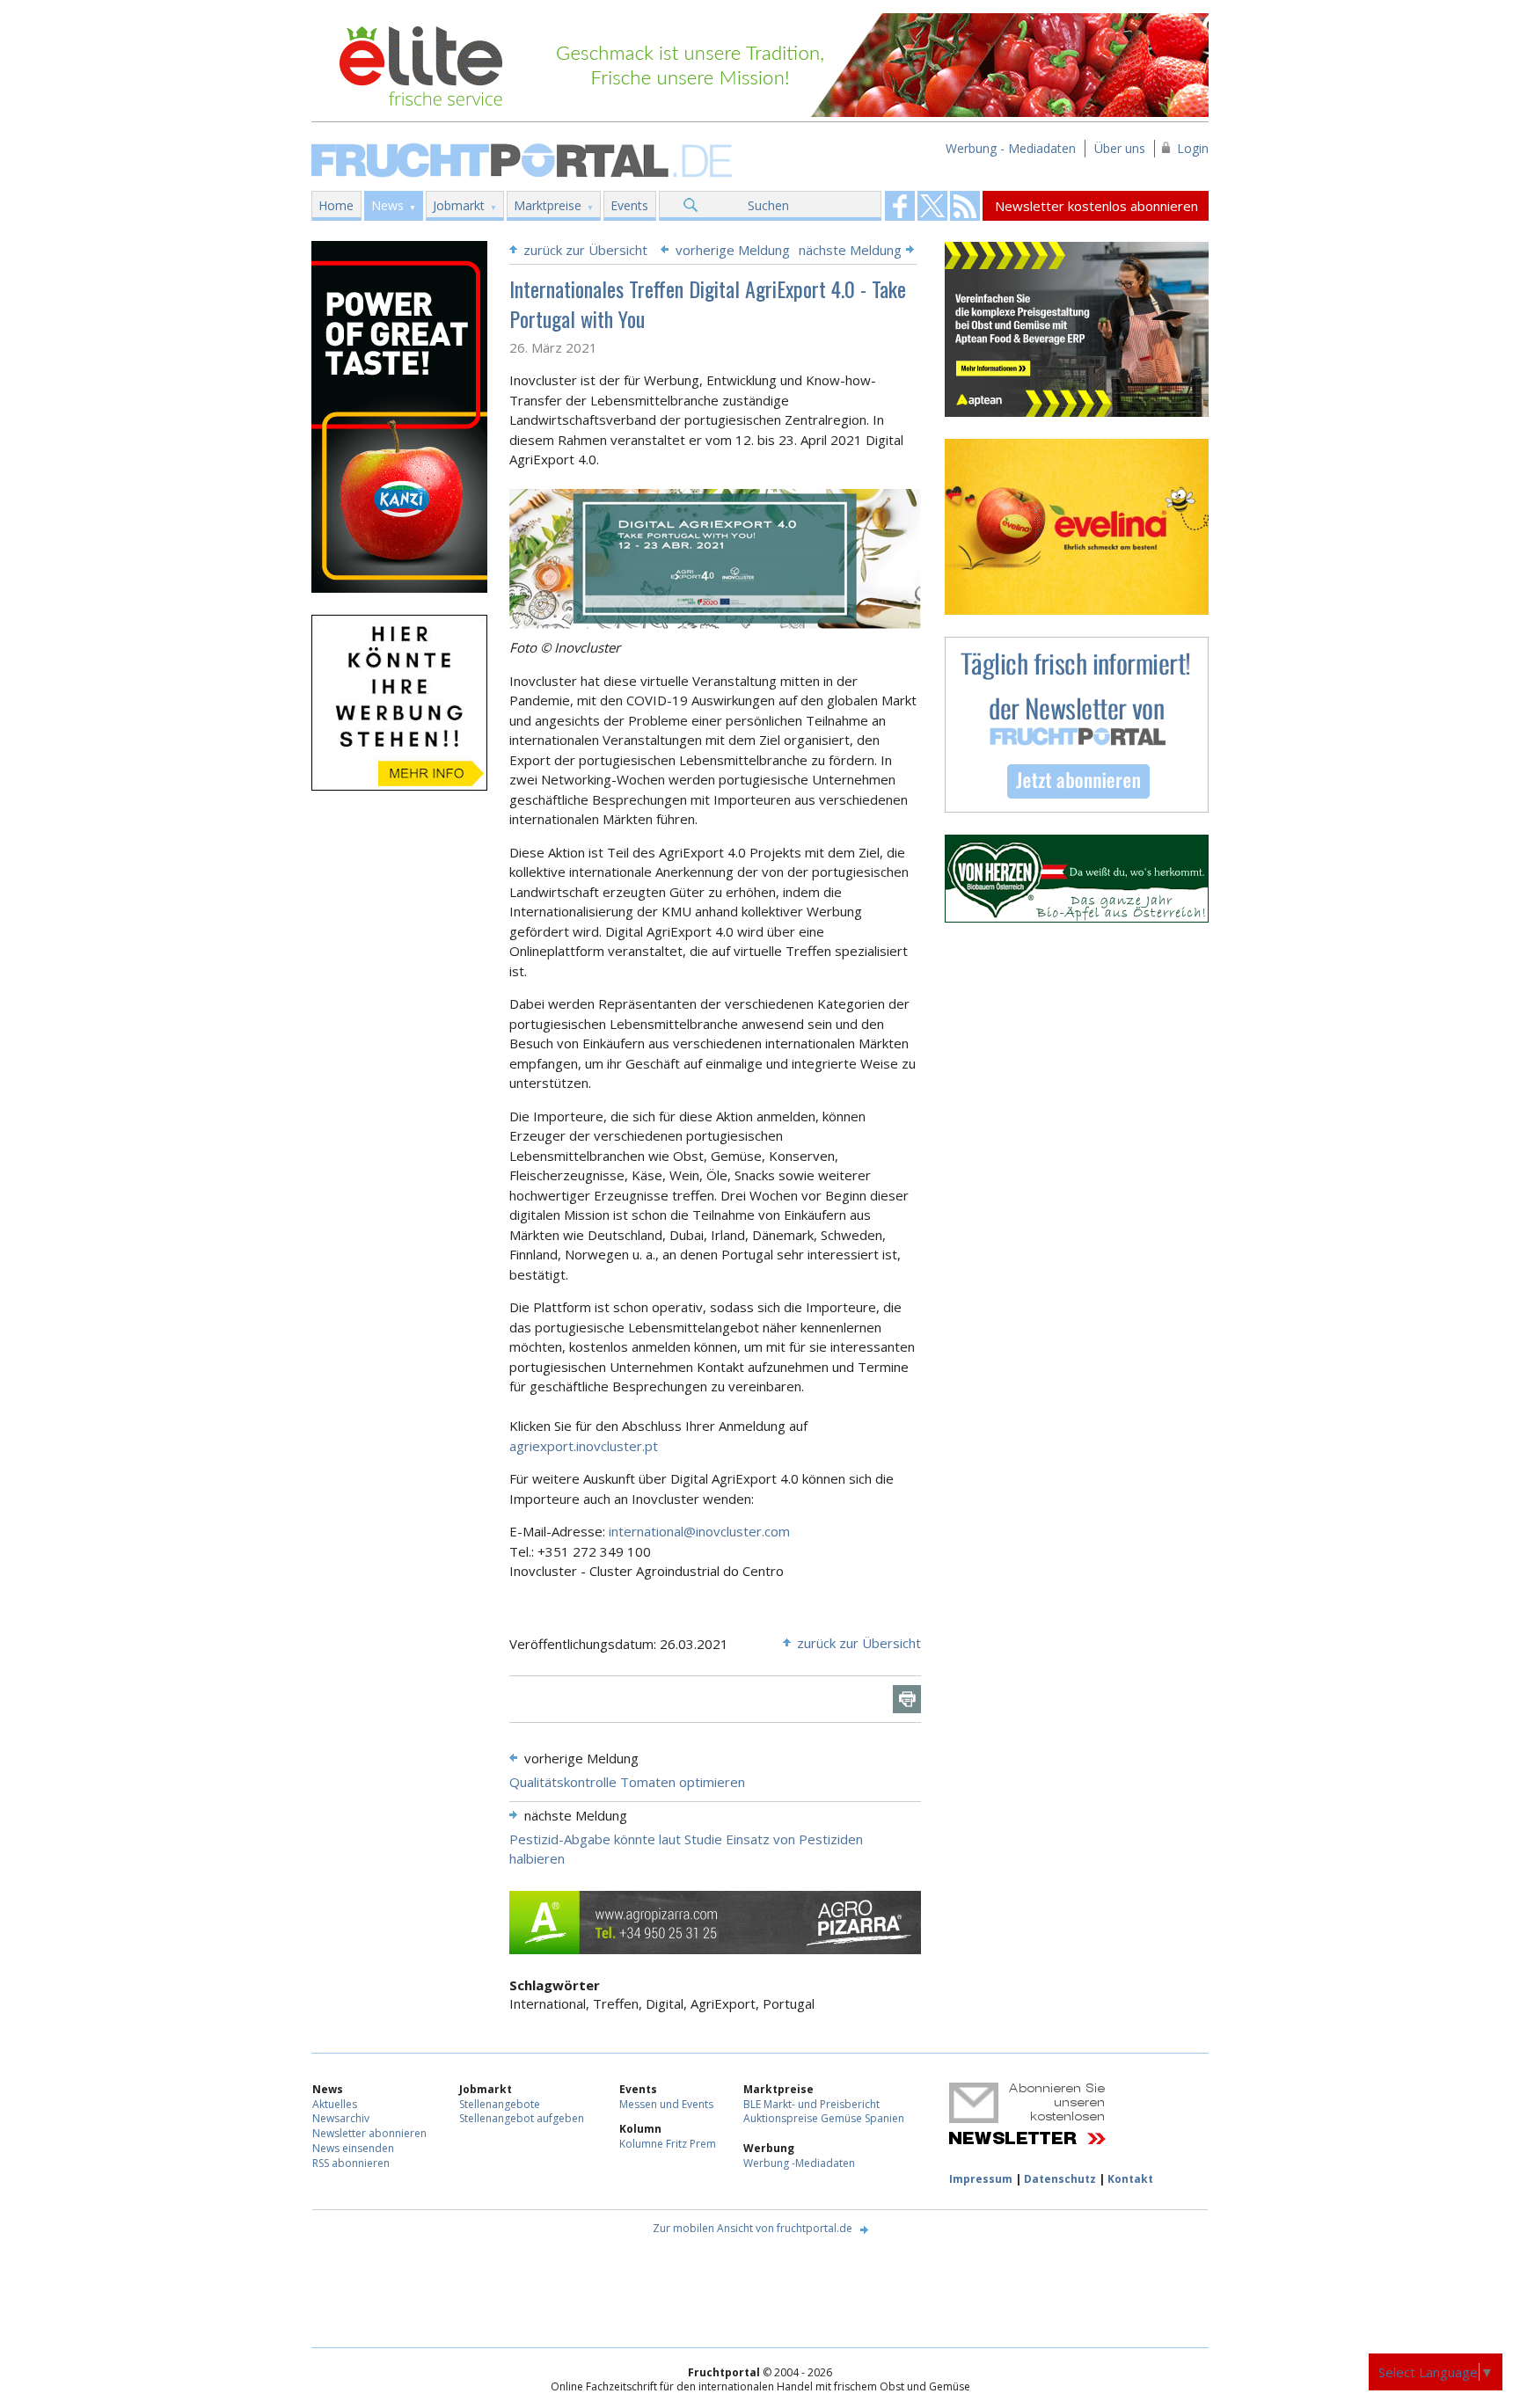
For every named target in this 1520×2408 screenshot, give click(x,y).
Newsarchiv (341, 2118)
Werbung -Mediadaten (799, 2163)
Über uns (1120, 148)
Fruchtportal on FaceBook (900, 206)
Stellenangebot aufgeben (522, 2118)
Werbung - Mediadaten (1011, 148)
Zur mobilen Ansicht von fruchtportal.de (753, 2228)
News (387, 205)
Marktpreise (548, 205)
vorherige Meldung (733, 250)
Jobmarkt (459, 205)
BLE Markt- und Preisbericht (811, 2104)
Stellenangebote (500, 2104)
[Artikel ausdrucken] (907, 1699)
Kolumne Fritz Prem (668, 2144)
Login (1193, 148)
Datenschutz (1060, 2179)
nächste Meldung (850, 250)
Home (336, 205)
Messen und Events (666, 2104)
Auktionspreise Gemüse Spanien (824, 2118)
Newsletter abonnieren (369, 2133)
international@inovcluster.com (699, 1531)
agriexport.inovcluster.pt (584, 1446)
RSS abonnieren (351, 2163)
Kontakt (1130, 2179)
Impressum (981, 2179)
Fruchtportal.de (524, 159)
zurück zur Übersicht (585, 250)
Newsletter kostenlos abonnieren (1096, 206)
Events (629, 205)
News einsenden (353, 2148)
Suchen (768, 205)
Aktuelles (335, 2104)
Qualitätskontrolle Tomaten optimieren (627, 1782)
